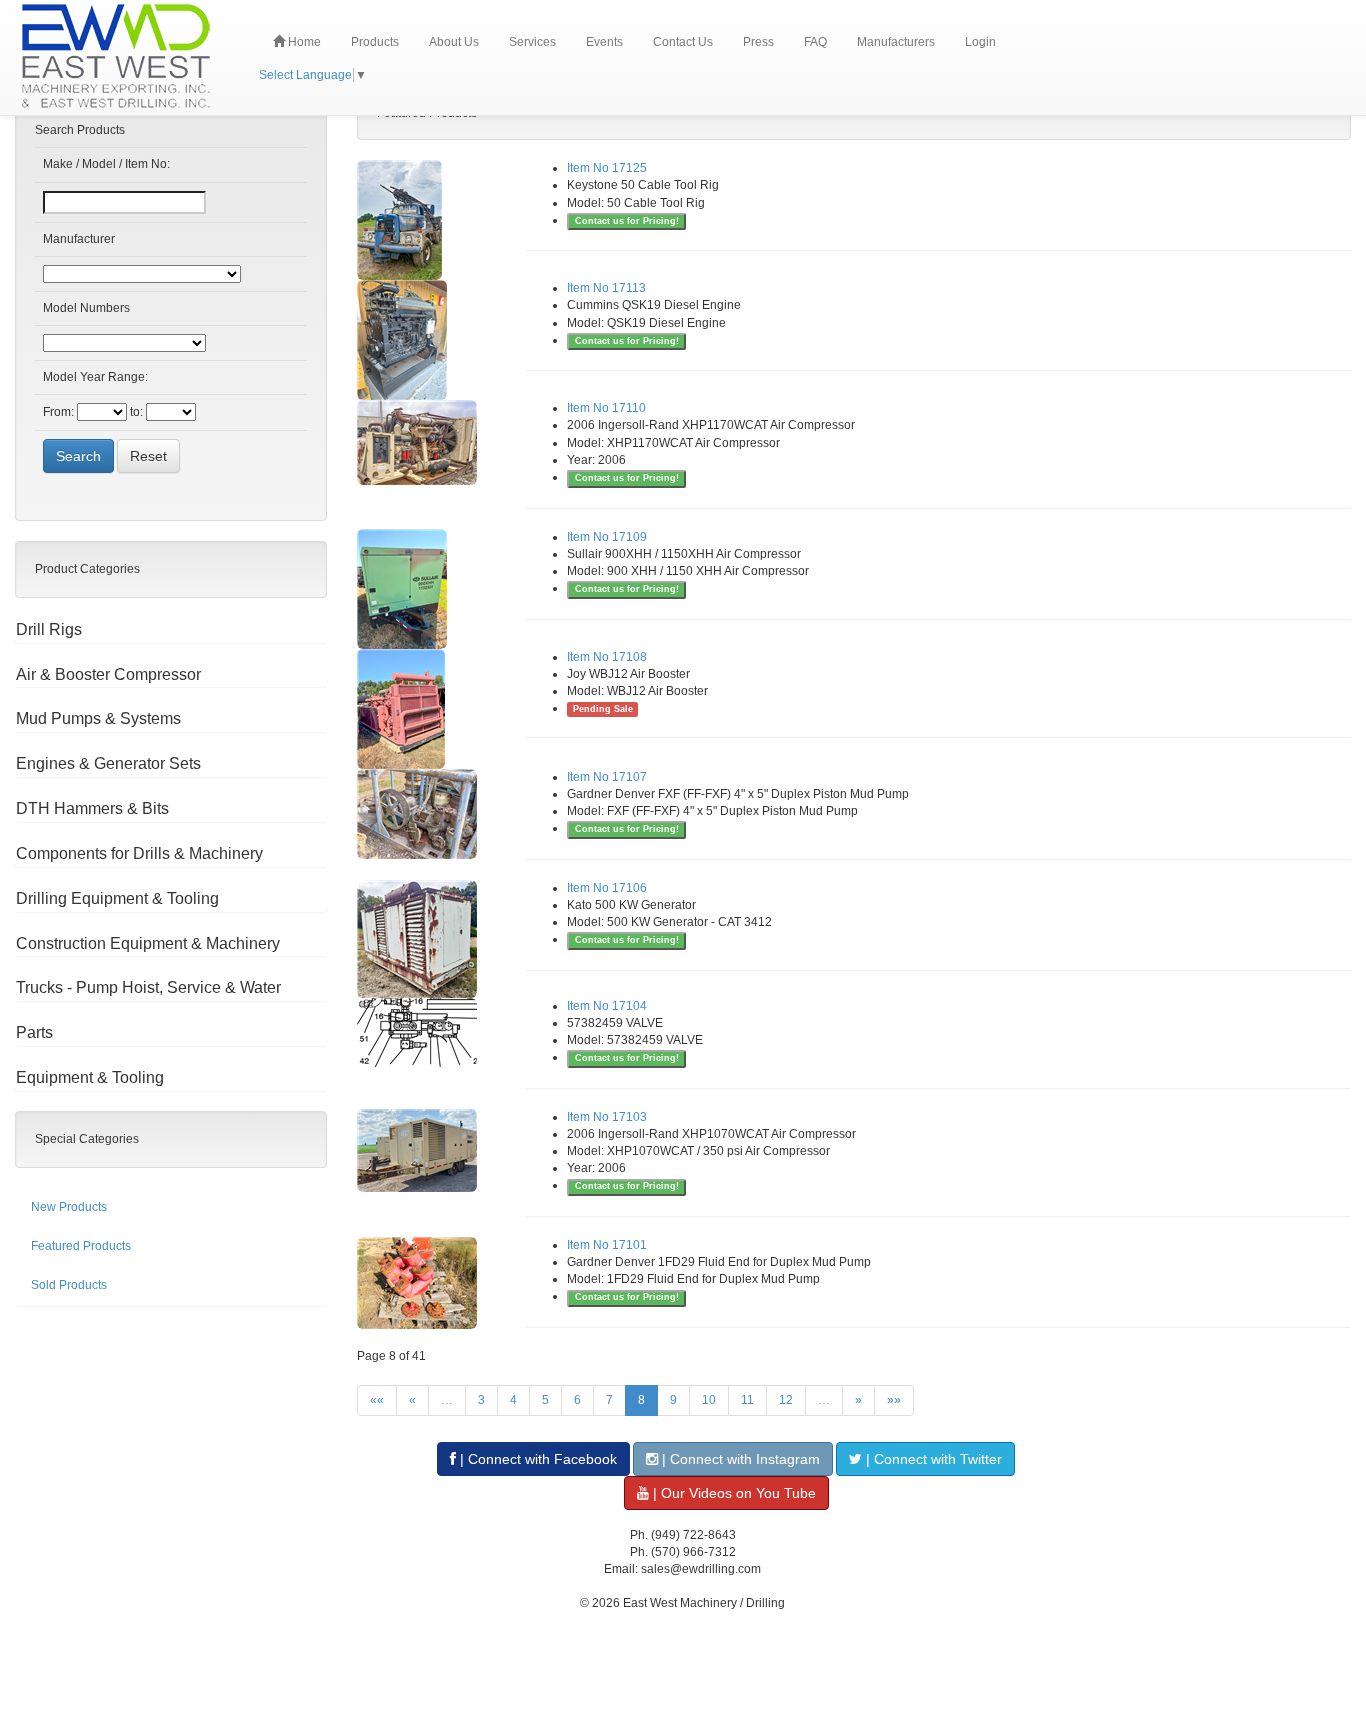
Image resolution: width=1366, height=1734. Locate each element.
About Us (454, 42)
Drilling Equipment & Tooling (117, 898)
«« (377, 1400)
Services (532, 42)
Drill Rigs (49, 629)
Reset (148, 456)
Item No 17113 (606, 288)
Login (980, 42)
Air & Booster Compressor (108, 674)
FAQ (815, 42)
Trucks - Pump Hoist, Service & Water (148, 987)
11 (747, 1400)
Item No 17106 (607, 888)
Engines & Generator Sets (108, 763)
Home (303, 42)
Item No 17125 (607, 168)
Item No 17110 (606, 408)
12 (786, 1400)
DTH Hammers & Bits (92, 808)
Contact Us (683, 42)
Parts (34, 1032)
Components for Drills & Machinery (139, 853)
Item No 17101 (607, 1245)
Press (758, 42)
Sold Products (69, 1285)
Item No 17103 (607, 1117)
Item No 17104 (607, 1006)
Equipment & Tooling (90, 1077)
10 (709, 1400)
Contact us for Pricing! (627, 221)
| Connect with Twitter (932, 1459)
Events (604, 42)
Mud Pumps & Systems (98, 718)
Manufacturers (896, 42)
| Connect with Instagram (739, 1459)
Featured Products (81, 1246)
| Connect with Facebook (536, 1459)
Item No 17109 (607, 537)
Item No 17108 (607, 657)
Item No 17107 (607, 777)
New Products (69, 1207)
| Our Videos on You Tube (732, 1493)
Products (375, 42)
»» (894, 1400)
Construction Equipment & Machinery (148, 943)
